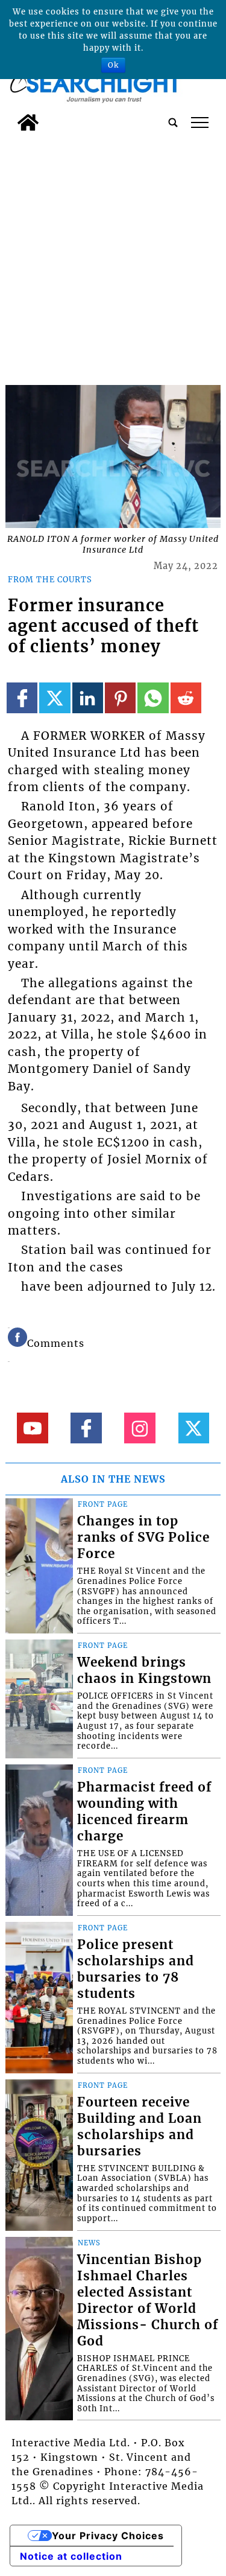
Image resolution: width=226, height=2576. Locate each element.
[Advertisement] (113, 256)
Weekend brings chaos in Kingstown (144, 1671)
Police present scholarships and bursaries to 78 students (136, 1969)
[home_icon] (28, 122)
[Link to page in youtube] (32, 1428)
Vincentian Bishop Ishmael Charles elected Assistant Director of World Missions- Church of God (148, 2301)
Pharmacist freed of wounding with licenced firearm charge (144, 1812)
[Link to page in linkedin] (88, 698)
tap (200, 122)
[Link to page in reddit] (186, 698)
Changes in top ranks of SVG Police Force (143, 1538)
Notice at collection (71, 2556)
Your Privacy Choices (108, 2536)
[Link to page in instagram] (140, 1428)
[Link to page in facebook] (22, 698)
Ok (113, 65)
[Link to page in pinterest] (120, 698)
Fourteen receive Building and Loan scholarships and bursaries (140, 2127)
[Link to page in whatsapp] (153, 698)
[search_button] (173, 122)
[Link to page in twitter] (55, 698)
